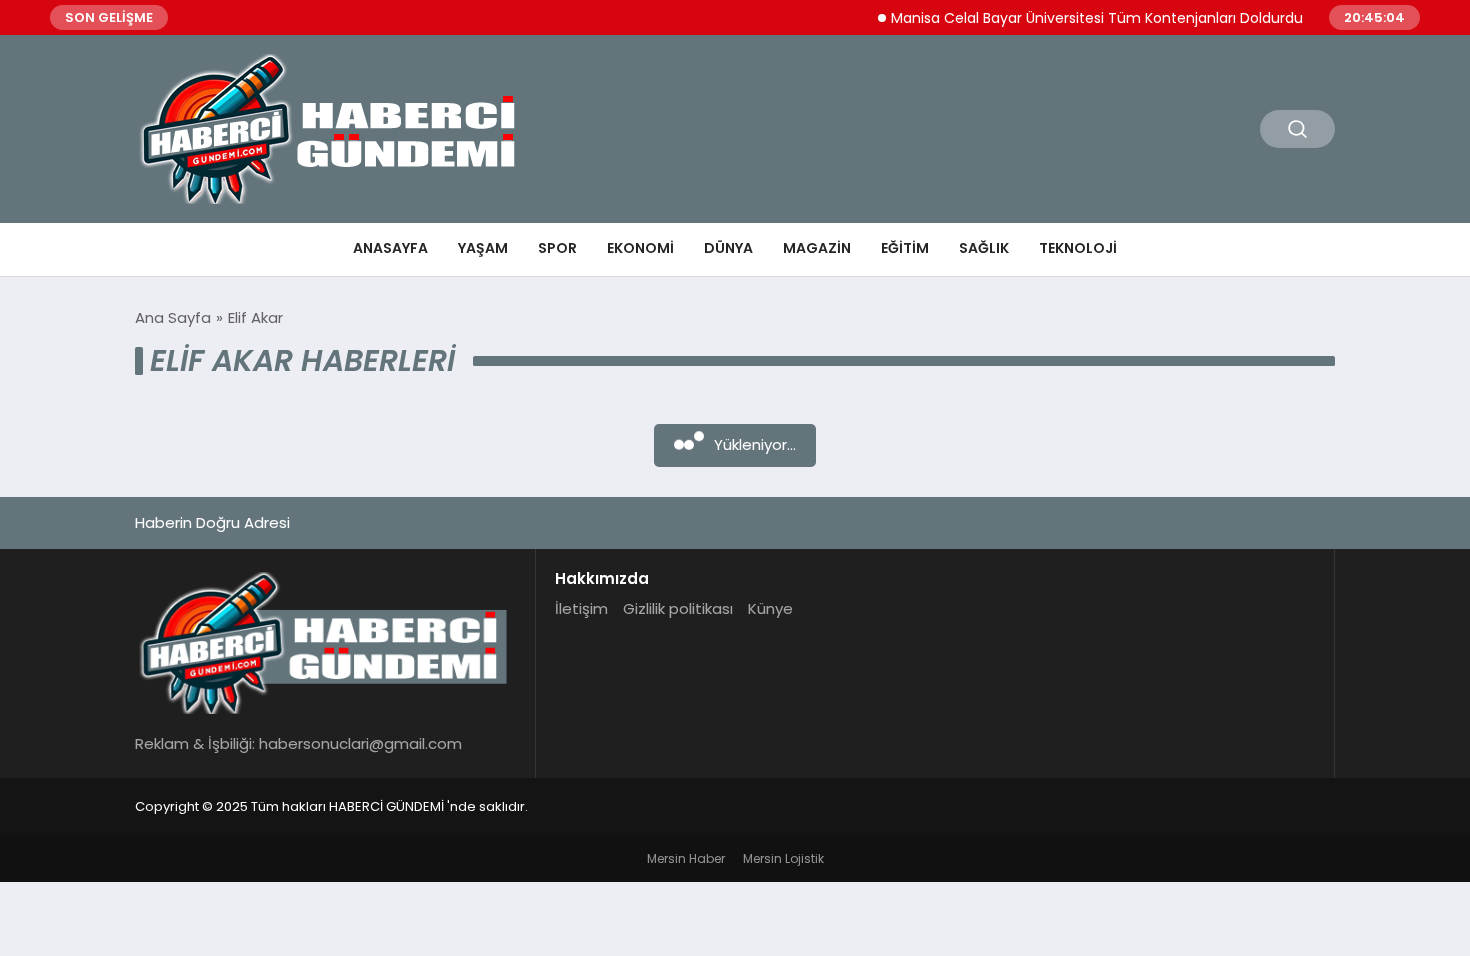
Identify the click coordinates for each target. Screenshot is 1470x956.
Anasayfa (390, 248)
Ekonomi (640, 248)
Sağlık (984, 248)
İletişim (581, 608)
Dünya (728, 248)
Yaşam (483, 248)
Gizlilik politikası (678, 608)
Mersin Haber (686, 858)
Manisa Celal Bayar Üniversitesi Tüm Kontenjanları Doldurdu (1082, 18)
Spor (557, 248)
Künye (770, 608)
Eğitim (905, 248)
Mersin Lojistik (783, 858)
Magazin (817, 248)
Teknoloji (1078, 248)
